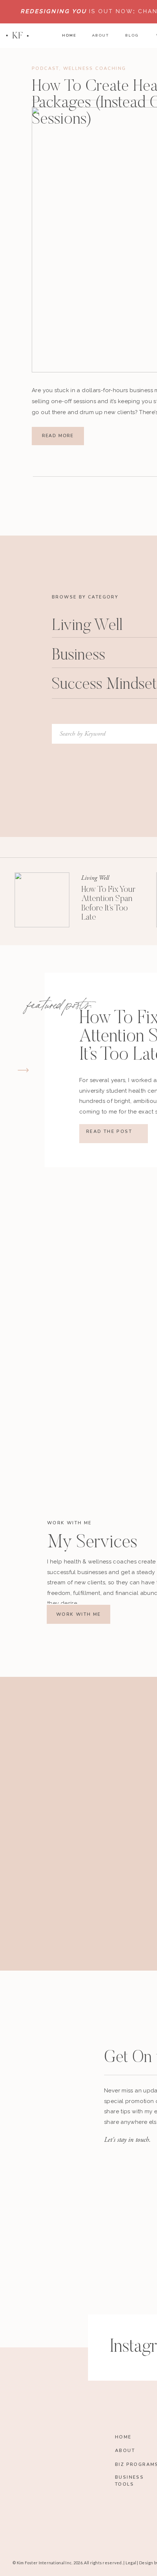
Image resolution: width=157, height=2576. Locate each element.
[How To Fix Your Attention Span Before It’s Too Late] (42, 900)
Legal (131, 2563)
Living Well (95, 878)
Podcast (45, 68)
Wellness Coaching (95, 68)
